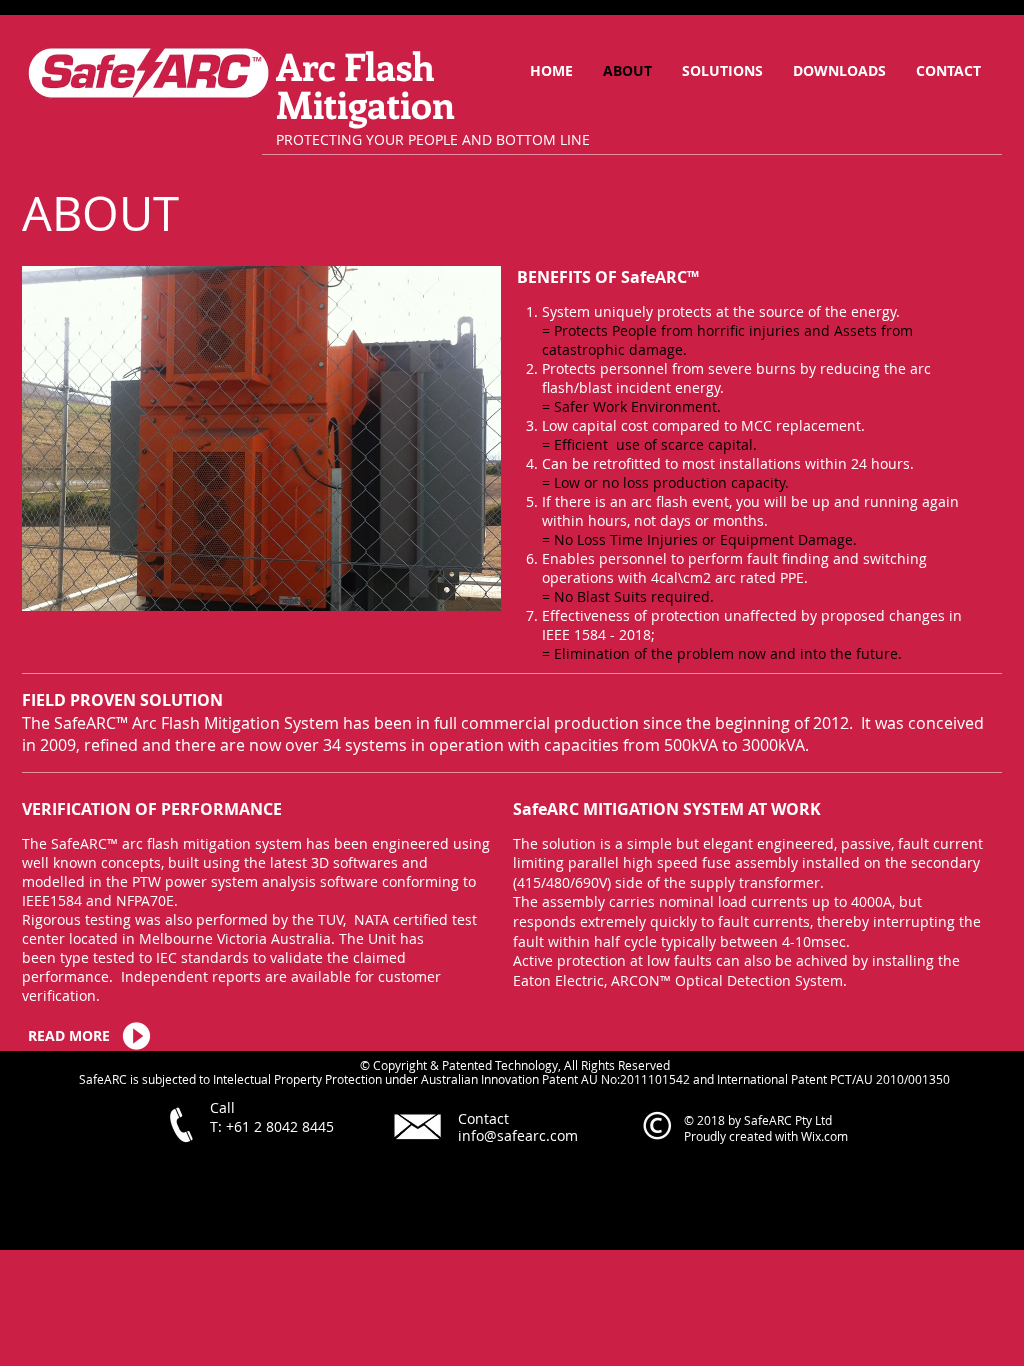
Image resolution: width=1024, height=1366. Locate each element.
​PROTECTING (319, 139)
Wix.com (824, 1136)
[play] (453, 593)
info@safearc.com (518, 1135)
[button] (261, 438)
